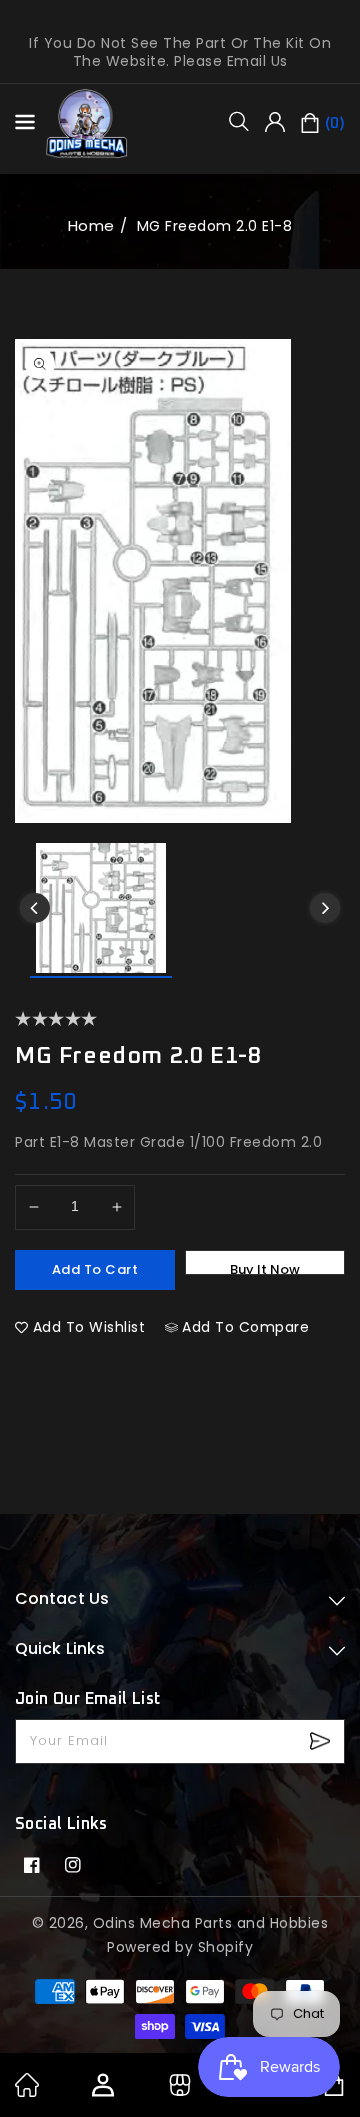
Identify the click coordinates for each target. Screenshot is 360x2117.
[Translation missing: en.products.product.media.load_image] (101, 910)
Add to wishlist (89, 1327)
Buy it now (265, 1267)
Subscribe (322, 1741)
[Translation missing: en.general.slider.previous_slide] (35, 908)
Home (91, 225)
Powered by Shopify (180, 1947)
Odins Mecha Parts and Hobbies (211, 1923)
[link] (27, 2092)
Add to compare (245, 1327)
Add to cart (95, 1269)
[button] (246, 121)
